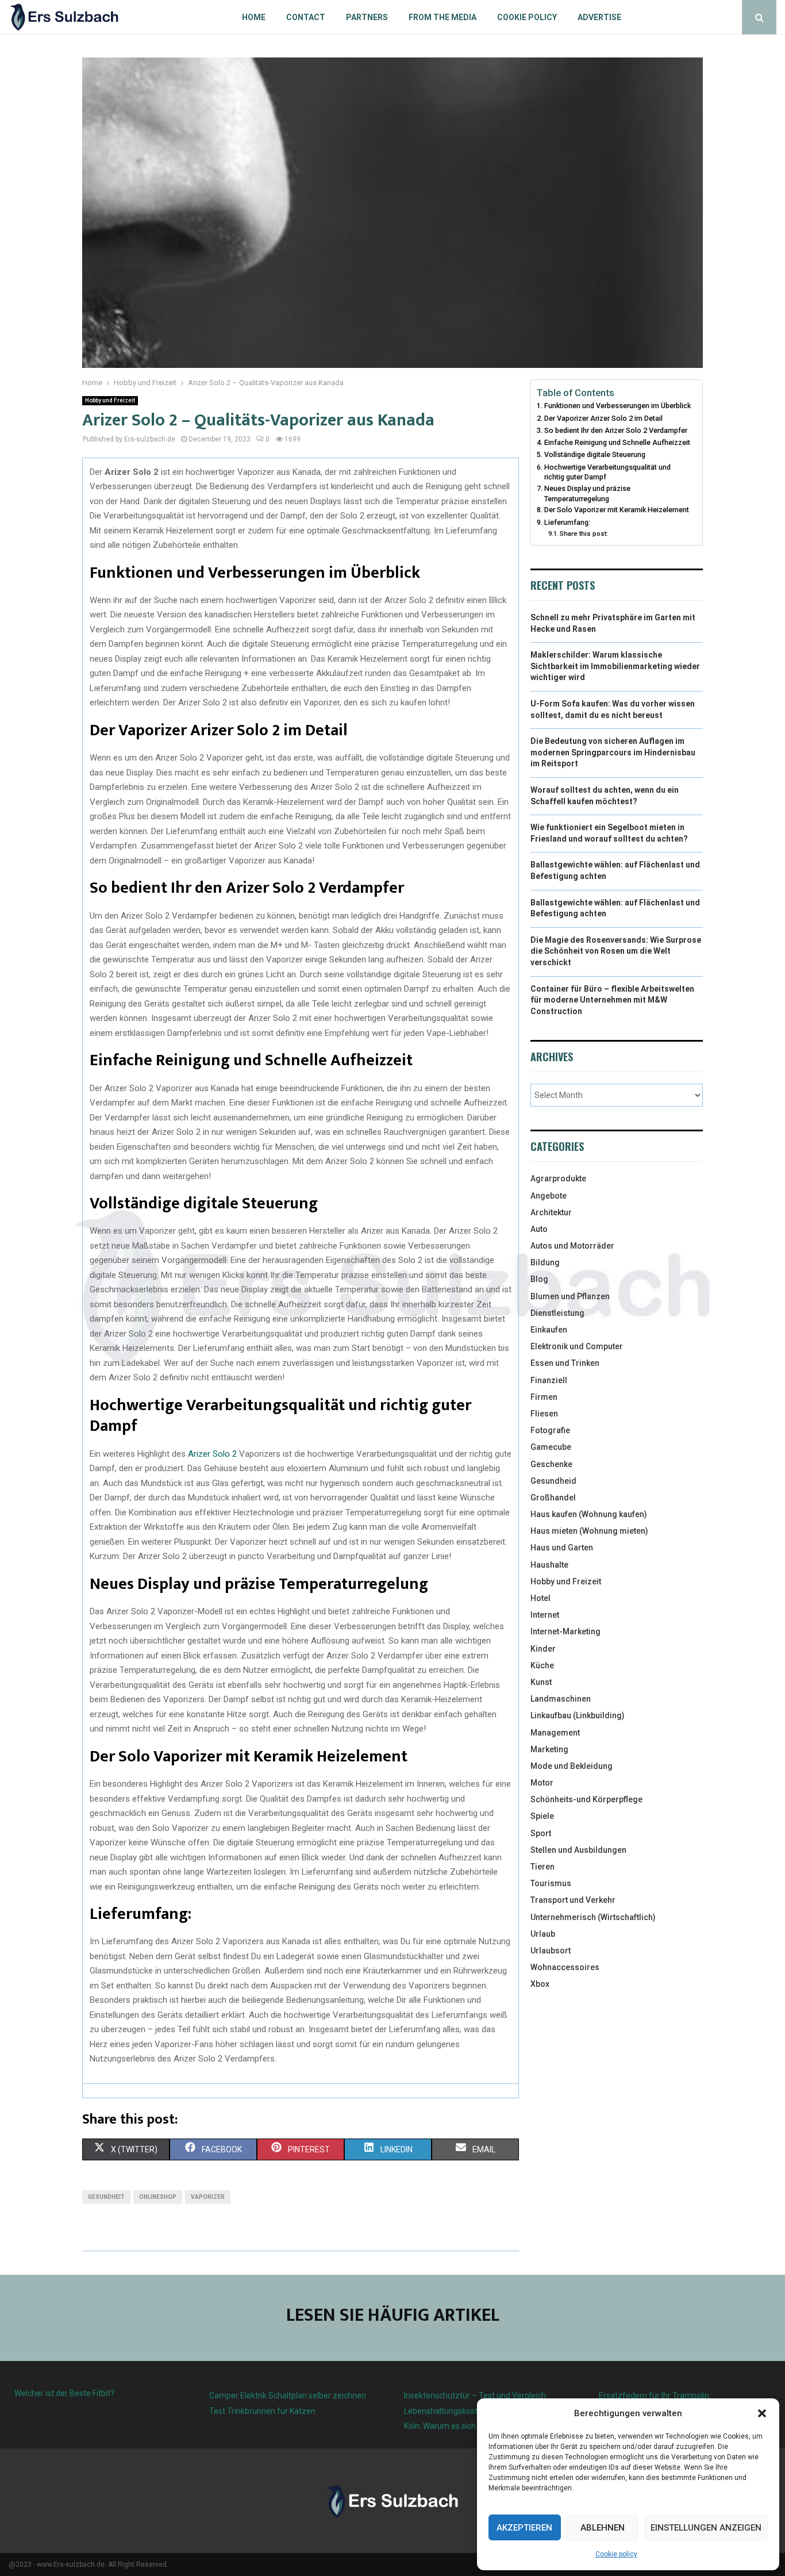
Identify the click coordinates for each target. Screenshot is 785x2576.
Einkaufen (549, 1330)
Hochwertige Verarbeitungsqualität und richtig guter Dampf (607, 472)
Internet (545, 1615)
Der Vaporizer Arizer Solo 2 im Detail (603, 418)
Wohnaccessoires (565, 1967)
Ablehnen (603, 2528)
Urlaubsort (551, 1951)
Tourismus (551, 1883)
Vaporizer (208, 2197)
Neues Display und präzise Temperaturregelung (587, 494)
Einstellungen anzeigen (706, 2528)
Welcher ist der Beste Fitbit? (64, 2393)
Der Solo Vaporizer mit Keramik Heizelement (617, 510)
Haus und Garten (562, 1548)
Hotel (540, 1598)
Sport (541, 1833)
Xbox (540, 1984)
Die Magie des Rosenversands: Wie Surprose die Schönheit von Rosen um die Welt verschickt (616, 951)
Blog (539, 1279)
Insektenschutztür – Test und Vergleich (475, 2395)
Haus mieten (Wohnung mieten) (589, 1531)
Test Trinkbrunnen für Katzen (262, 2411)
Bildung (545, 1262)
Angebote (549, 1196)
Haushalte (549, 1565)
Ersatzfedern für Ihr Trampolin (654, 2395)
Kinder (543, 1649)
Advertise (599, 17)
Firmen (544, 1397)
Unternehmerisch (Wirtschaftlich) (593, 1917)
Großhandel (553, 1498)
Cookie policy (616, 2554)
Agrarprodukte (558, 1178)
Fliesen (544, 1414)
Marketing (549, 1749)
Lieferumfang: (567, 522)
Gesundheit (106, 2197)
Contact (306, 17)
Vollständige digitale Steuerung (595, 454)
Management (555, 1733)
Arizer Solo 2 (212, 1454)
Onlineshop (158, 2197)
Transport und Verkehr (573, 1900)
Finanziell (549, 1380)
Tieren (542, 1867)
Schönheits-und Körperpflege (586, 1799)
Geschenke (551, 1464)
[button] (762, 2413)
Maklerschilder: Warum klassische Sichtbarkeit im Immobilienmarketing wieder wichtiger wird (615, 666)
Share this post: (584, 533)
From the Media (442, 17)
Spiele (542, 1816)
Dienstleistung (557, 1313)
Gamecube (551, 1447)
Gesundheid (553, 1481)
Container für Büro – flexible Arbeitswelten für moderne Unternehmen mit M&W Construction (612, 1000)
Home (254, 17)
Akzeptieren (524, 2528)
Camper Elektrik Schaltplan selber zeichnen (288, 2395)
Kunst (541, 1682)
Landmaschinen (561, 1699)
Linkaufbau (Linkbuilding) (578, 1715)
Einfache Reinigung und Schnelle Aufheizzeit (617, 442)
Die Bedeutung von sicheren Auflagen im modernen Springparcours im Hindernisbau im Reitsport (613, 752)
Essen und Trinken (565, 1363)
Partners (367, 17)
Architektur (551, 1212)
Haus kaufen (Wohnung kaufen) (589, 1514)
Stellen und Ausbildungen (578, 1850)
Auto (539, 1229)
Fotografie (550, 1430)
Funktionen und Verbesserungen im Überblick (617, 406)
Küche (542, 1665)
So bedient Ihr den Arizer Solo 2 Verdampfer (616, 430)
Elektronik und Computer (577, 1346)
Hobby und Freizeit (110, 400)
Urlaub (543, 1934)
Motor (542, 1783)
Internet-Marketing (565, 1631)
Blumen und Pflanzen (570, 1296)
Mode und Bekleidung (572, 1766)
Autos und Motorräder (572, 1246)
